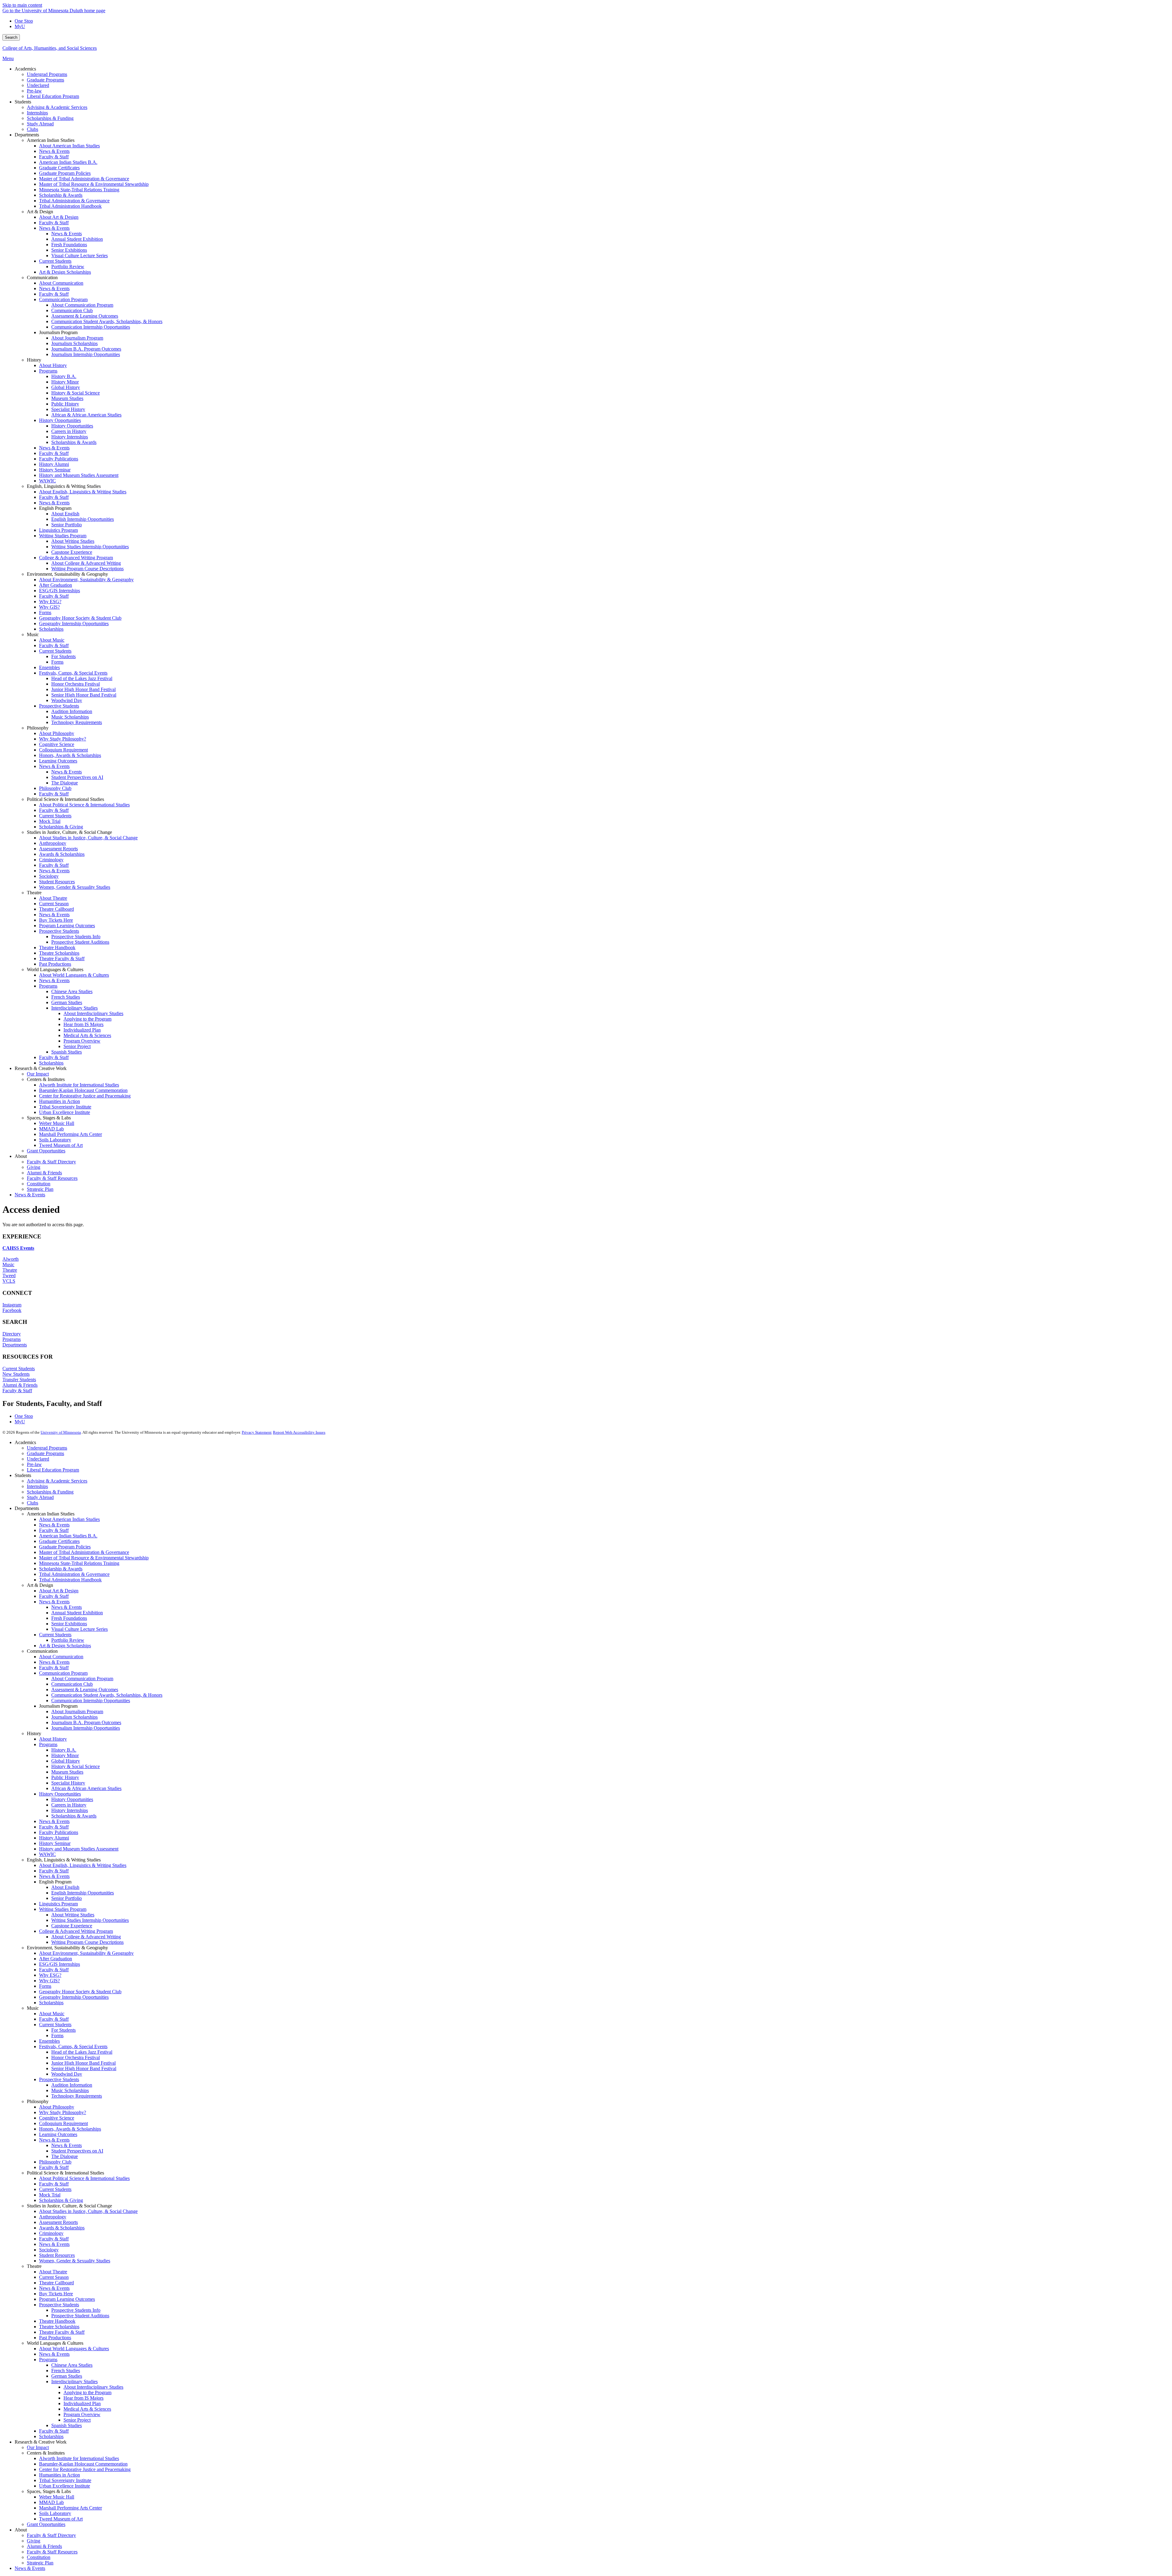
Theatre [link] (34, 893)
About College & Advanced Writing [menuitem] (86, 563)
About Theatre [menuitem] (53, 898)
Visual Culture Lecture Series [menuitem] (80, 256)
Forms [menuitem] (45, 612)
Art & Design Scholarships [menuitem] (65, 272)
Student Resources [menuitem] (57, 882)
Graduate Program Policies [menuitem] (65, 173)
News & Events (54, 1525)
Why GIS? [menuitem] (49, 607)
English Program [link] (55, 508)
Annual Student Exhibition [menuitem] (77, 239)
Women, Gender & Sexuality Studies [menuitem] (75, 887)
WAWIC (47, 1854)
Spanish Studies (67, 2425)
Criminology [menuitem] (51, 860)
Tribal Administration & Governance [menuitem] (74, 201)
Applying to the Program (87, 2392)
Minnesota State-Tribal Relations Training (79, 1563)
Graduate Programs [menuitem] (45, 80)
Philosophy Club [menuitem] (55, 788)
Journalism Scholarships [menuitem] (74, 343)
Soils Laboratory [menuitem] (55, 1140)
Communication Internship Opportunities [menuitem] (91, 327)
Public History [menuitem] (65, 404)
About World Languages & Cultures (74, 2349)
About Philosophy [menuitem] (57, 733)
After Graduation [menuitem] (56, 585)
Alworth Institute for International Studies (79, 2458)
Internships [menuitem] (37, 113)
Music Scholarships (70, 2090)
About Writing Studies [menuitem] (73, 541)
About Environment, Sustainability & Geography (86, 1953)
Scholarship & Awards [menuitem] (61, 195)
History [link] (34, 360)
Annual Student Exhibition (77, 1613)
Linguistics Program (58, 1904)
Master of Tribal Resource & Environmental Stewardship (94, 1558)
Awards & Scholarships (62, 2228)
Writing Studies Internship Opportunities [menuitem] (90, 547)
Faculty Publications (59, 1832)
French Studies (66, 2371)
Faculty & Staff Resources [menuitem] (52, 1178)
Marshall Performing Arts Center (71, 2508)
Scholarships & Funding (50, 1492)
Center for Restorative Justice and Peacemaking (85, 2469)
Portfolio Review (68, 1640)
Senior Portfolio (67, 1898)
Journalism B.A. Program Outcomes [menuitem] (86, 349)
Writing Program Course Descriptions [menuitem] (87, 569)
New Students (16, 1374)
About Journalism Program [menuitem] (77, 338)
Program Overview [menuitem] (82, 1041)
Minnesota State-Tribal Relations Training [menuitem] (79, 190)
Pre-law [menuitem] (34, 91)
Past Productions (55, 2338)
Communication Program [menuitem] (63, 299)
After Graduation (56, 1959)
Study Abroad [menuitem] (40, 124)
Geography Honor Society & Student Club (80, 1992)
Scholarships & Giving (61, 2200)
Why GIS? (49, 1981)
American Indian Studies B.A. (68, 1536)
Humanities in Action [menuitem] (60, 1101)
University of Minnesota (61, 1432)
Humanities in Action (60, 2475)
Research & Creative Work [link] (41, 1068)
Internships (37, 1486)
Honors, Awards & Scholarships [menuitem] (70, 755)
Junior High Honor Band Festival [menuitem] (83, 689)
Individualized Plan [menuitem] (82, 1030)
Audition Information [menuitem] (72, 711)
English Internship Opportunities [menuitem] (83, 519)
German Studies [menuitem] (67, 1002)
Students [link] (23, 102)
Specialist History (68, 1783)
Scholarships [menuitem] (51, 629)
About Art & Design (59, 1591)
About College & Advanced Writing (86, 1937)
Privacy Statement (257, 1432)
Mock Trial (50, 2195)
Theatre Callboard (56, 2283)
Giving (34, 2541)
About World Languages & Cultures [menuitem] (74, 975)
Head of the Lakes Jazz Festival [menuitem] (82, 678)
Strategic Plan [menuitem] (40, 1189)
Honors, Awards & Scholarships (70, 2129)
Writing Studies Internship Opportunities (90, 1920)
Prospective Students (59, 2079)
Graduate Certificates (59, 1541)
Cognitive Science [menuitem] (57, 744)
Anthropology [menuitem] (53, 843)
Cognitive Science (57, 2118)
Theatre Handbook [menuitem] (57, 948)
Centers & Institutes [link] (46, 1079)
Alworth (11, 1259)
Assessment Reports (58, 2222)
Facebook (12, 1310)
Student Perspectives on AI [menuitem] (77, 777)
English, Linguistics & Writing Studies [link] (64, 486)
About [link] (21, 1156)
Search (11, 37)
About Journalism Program (77, 1711)
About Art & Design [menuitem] (59, 217)
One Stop (24, 21)
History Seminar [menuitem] (55, 470)
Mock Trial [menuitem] (50, 821)
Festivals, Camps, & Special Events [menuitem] (73, 673)
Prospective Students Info (76, 2310)
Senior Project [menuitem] (77, 1046)
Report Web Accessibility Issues (299, 1432)
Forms (45, 1986)
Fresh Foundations (69, 1618)
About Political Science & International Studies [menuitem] (84, 805)
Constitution (39, 2557)
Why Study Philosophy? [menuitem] (63, 739)
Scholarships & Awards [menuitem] (74, 442)
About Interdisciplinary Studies (93, 2387)
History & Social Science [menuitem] (76, 393)
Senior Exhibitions (69, 1624)
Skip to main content (22, 5)
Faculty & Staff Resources (52, 2552)
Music (8, 1265)
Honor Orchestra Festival (76, 2057)
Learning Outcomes (58, 2134)
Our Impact (38, 2447)
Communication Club (72, 1684)
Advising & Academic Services (57, 1481)
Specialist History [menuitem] (68, 409)
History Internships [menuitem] (70, 437)
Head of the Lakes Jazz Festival (82, 2052)
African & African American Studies (86, 1788)
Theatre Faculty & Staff (62, 2332)
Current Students (19, 1369)
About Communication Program (82, 1679)
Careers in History (69, 1805)
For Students (63, 2030)
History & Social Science (76, 1766)
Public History (65, 1777)
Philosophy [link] (38, 728)
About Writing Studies (73, 1915)
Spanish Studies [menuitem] (67, 1052)
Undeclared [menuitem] (38, 85)
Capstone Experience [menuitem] (72, 552)
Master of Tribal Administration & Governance (84, 1552)
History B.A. (64, 1750)
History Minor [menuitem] (65, 382)
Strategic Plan (40, 2563)
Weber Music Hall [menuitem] (57, 1123)
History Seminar (55, 1843)
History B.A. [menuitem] (64, 376)
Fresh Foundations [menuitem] (69, 245)
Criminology (51, 2233)
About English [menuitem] (65, 514)
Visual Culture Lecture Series (80, 1629)
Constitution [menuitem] (39, 1184)
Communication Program (63, 1673)
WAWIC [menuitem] (47, 481)
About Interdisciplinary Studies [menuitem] (93, 1013)
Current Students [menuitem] (55, 261)
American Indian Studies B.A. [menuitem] (68, 162)
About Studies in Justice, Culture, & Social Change (88, 2211)
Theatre (10, 1270)
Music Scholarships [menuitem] (70, 717)
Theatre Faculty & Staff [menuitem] (62, 958)
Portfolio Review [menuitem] (68, 267)
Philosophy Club (55, 2162)
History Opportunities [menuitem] (60, 420)
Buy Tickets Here (56, 2294)
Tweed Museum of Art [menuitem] (61, 1145)
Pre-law (34, 1464)
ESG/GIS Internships (60, 1964)
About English (65, 1887)
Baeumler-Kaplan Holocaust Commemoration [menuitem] (83, 1090)
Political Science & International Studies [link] (65, 799)
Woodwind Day (67, 2074)
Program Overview (82, 2414)
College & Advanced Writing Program (76, 1931)
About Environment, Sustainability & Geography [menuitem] (86, 580)
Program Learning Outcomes (67, 2299)
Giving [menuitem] (34, 1167)
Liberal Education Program (53, 1470)
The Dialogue (65, 2156)
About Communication (61, 1657)
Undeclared (38, 1459)
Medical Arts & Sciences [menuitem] (87, 1035)
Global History (66, 1761)
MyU (20, 26)
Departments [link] (27, 135)
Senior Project (77, 2420)
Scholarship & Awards (61, 1569)
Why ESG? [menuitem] (50, 602)
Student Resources (57, 2255)
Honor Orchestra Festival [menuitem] (76, 684)
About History (53, 1739)
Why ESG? (50, 1975)
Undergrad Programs (47, 1448)
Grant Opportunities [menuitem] (46, 1151)
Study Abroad (40, 1497)
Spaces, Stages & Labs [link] (49, 1118)
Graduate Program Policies (65, 1547)
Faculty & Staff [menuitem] (54, 157)
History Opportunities (60, 1794)
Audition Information (72, 2085)
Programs (12, 1339)
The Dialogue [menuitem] (65, 783)
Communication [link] (42, 277)
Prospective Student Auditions (80, 2316)
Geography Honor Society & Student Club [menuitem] (80, 618)
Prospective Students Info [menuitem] (76, 937)
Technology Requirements (77, 2096)
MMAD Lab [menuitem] (51, 1129)
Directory (12, 1334)
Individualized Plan (82, 2403)
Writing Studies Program (63, 1909)
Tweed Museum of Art (61, 2519)
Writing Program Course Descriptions (87, 1942)
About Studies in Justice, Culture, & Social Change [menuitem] (88, 838)
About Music (52, 2014)
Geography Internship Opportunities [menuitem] (74, 623)
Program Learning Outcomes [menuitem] (67, 926)
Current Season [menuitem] (54, 904)
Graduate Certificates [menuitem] (59, 168)
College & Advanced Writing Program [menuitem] (76, 558)
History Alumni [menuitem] (54, 464)
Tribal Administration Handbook (70, 1580)
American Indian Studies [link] (51, 140)
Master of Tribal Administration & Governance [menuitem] (84, 179)
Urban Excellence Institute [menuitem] (65, 1112)
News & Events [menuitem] (54, 151)
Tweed (9, 1275)
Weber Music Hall (57, 2497)
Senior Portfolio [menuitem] (67, 525)
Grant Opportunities (46, 2524)
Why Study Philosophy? (63, 2112)
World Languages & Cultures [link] (55, 969)
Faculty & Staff (17, 1391)
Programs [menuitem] (48, 371)
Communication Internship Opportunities (91, 1701)
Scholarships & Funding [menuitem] (50, 118)
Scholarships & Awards (74, 1816)
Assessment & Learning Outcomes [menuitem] (85, 316)
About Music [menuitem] (52, 640)
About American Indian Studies (69, 1519)
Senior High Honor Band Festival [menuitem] (84, 695)
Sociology (49, 2250)
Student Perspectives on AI (77, 2151)
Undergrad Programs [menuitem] (47, 74)
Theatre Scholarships (59, 2327)
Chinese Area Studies (72, 2365)
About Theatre (53, 2272)
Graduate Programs (45, 1453)
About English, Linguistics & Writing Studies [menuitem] (83, 492)
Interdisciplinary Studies (74, 2381)
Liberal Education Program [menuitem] (53, 96)
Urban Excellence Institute (65, 2486)
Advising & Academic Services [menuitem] (57, 107)
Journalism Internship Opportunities (86, 1728)
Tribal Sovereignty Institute (65, 2480)
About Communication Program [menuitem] (82, 305)
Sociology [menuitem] (49, 876)
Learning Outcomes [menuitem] (58, 761)
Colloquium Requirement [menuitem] (63, 750)
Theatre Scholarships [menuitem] (59, 953)
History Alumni (54, 1838)
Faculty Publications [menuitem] (59, 459)
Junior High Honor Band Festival (83, 2063)
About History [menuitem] (53, 365)
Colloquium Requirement (63, 2123)
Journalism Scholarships (74, 1717)
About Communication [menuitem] (61, 283)
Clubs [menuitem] (33, 129)
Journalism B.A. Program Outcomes (86, 1722)
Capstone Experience (72, 1926)
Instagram (12, 1305)
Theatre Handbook (57, 2321)
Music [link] (33, 634)
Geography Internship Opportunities (74, 1997)
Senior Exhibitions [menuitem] (69, 250)
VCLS (9, 1281)
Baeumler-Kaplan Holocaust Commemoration (83, 2464)
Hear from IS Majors (83, 2398)
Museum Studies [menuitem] (67, 398)
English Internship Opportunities (83, 1893)
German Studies (67, 2376)
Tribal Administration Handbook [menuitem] (70, 206)
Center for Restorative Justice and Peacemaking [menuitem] (85, 1096)
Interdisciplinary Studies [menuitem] (74, 1008)
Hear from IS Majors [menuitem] (83, 1024)
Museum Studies (67, 1772)
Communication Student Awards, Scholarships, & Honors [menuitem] (107, 321)
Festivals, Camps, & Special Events (73, 2046)
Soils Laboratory (55, 2513)
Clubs (33, 1503)
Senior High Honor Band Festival (84, 2068)
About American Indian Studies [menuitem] (69, 146)
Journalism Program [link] (58, 332)
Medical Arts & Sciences (87, 2409)
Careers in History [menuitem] (69, 431)
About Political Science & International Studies (84, 2178)
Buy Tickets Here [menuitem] (56, 920)
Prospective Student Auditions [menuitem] (80, 942)
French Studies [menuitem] (66, 997)
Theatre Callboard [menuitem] (56, 909)
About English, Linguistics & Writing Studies (83, 1865)
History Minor (65, 1755)
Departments (15, 1345)
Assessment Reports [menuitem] (58, 849)
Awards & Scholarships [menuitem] (62, 854)
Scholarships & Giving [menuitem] (61, 827)
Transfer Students (19, 1380)
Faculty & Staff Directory (51, 2535)
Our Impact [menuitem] (38, 1074)
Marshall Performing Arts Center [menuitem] (71, 1134)
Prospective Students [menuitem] (59, 706)
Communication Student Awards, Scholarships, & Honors (107, 1695)
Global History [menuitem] (66, 387)
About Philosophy (57, 2107)
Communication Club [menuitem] (72, 310)
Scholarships (51, 2003)
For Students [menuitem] (63, 656)
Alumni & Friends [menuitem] (44, 1173)
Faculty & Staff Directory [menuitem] (51, 1162)
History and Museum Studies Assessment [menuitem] (79, 475)
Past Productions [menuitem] (55, 964)
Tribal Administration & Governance (74, 1574)
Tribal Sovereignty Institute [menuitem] (65, 1107)
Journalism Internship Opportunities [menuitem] (86, 354)
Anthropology (53, 2217)
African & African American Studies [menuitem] (86, 415)
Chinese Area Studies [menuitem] (72, 991)
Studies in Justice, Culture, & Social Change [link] (69, 832)
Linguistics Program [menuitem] (58, 530)
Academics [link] (25, 69)
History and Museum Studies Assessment (79, 1849)
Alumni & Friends (20, 1385)
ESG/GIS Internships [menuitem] (60, 591)
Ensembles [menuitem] (49, 667)
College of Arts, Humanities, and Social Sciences (50, 48)
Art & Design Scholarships (65, 1646)
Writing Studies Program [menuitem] (63, 536)
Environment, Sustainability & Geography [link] (67, 574)
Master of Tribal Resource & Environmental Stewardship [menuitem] (94, 184)
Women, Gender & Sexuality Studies (75, 2261)
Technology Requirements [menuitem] (77, 722)
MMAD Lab (51, 2502)
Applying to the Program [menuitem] (87, 1019)
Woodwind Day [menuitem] (67, 700)
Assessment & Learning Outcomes (85, 1690)
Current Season (54, 2277)
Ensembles (49, 2041)
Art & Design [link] (40, 212)
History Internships (70, 1810)
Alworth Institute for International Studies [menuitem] (79, 1085)
